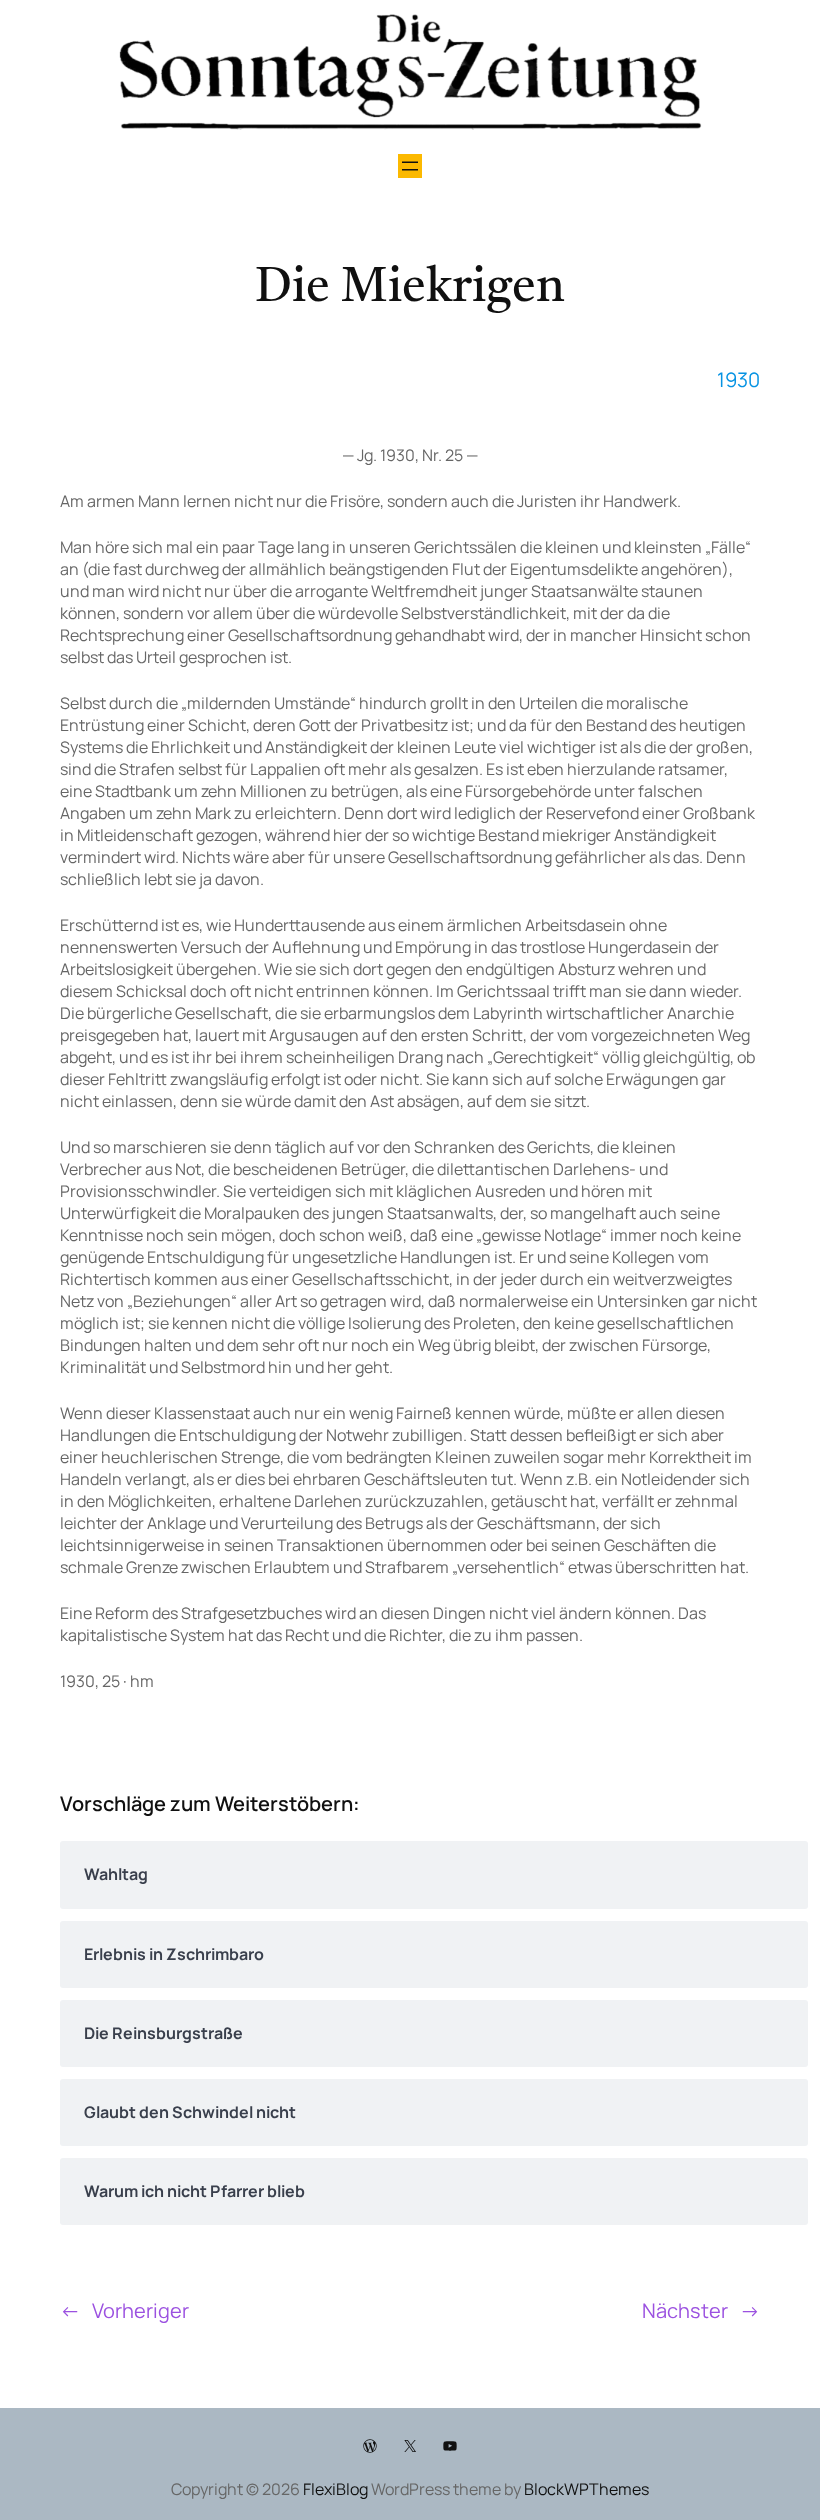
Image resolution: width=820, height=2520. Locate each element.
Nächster (685, 2310)
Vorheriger (140, 2310)
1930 (738, 379)
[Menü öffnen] (410, 166)
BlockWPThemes (586, 2489)
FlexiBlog (335, 2489)
